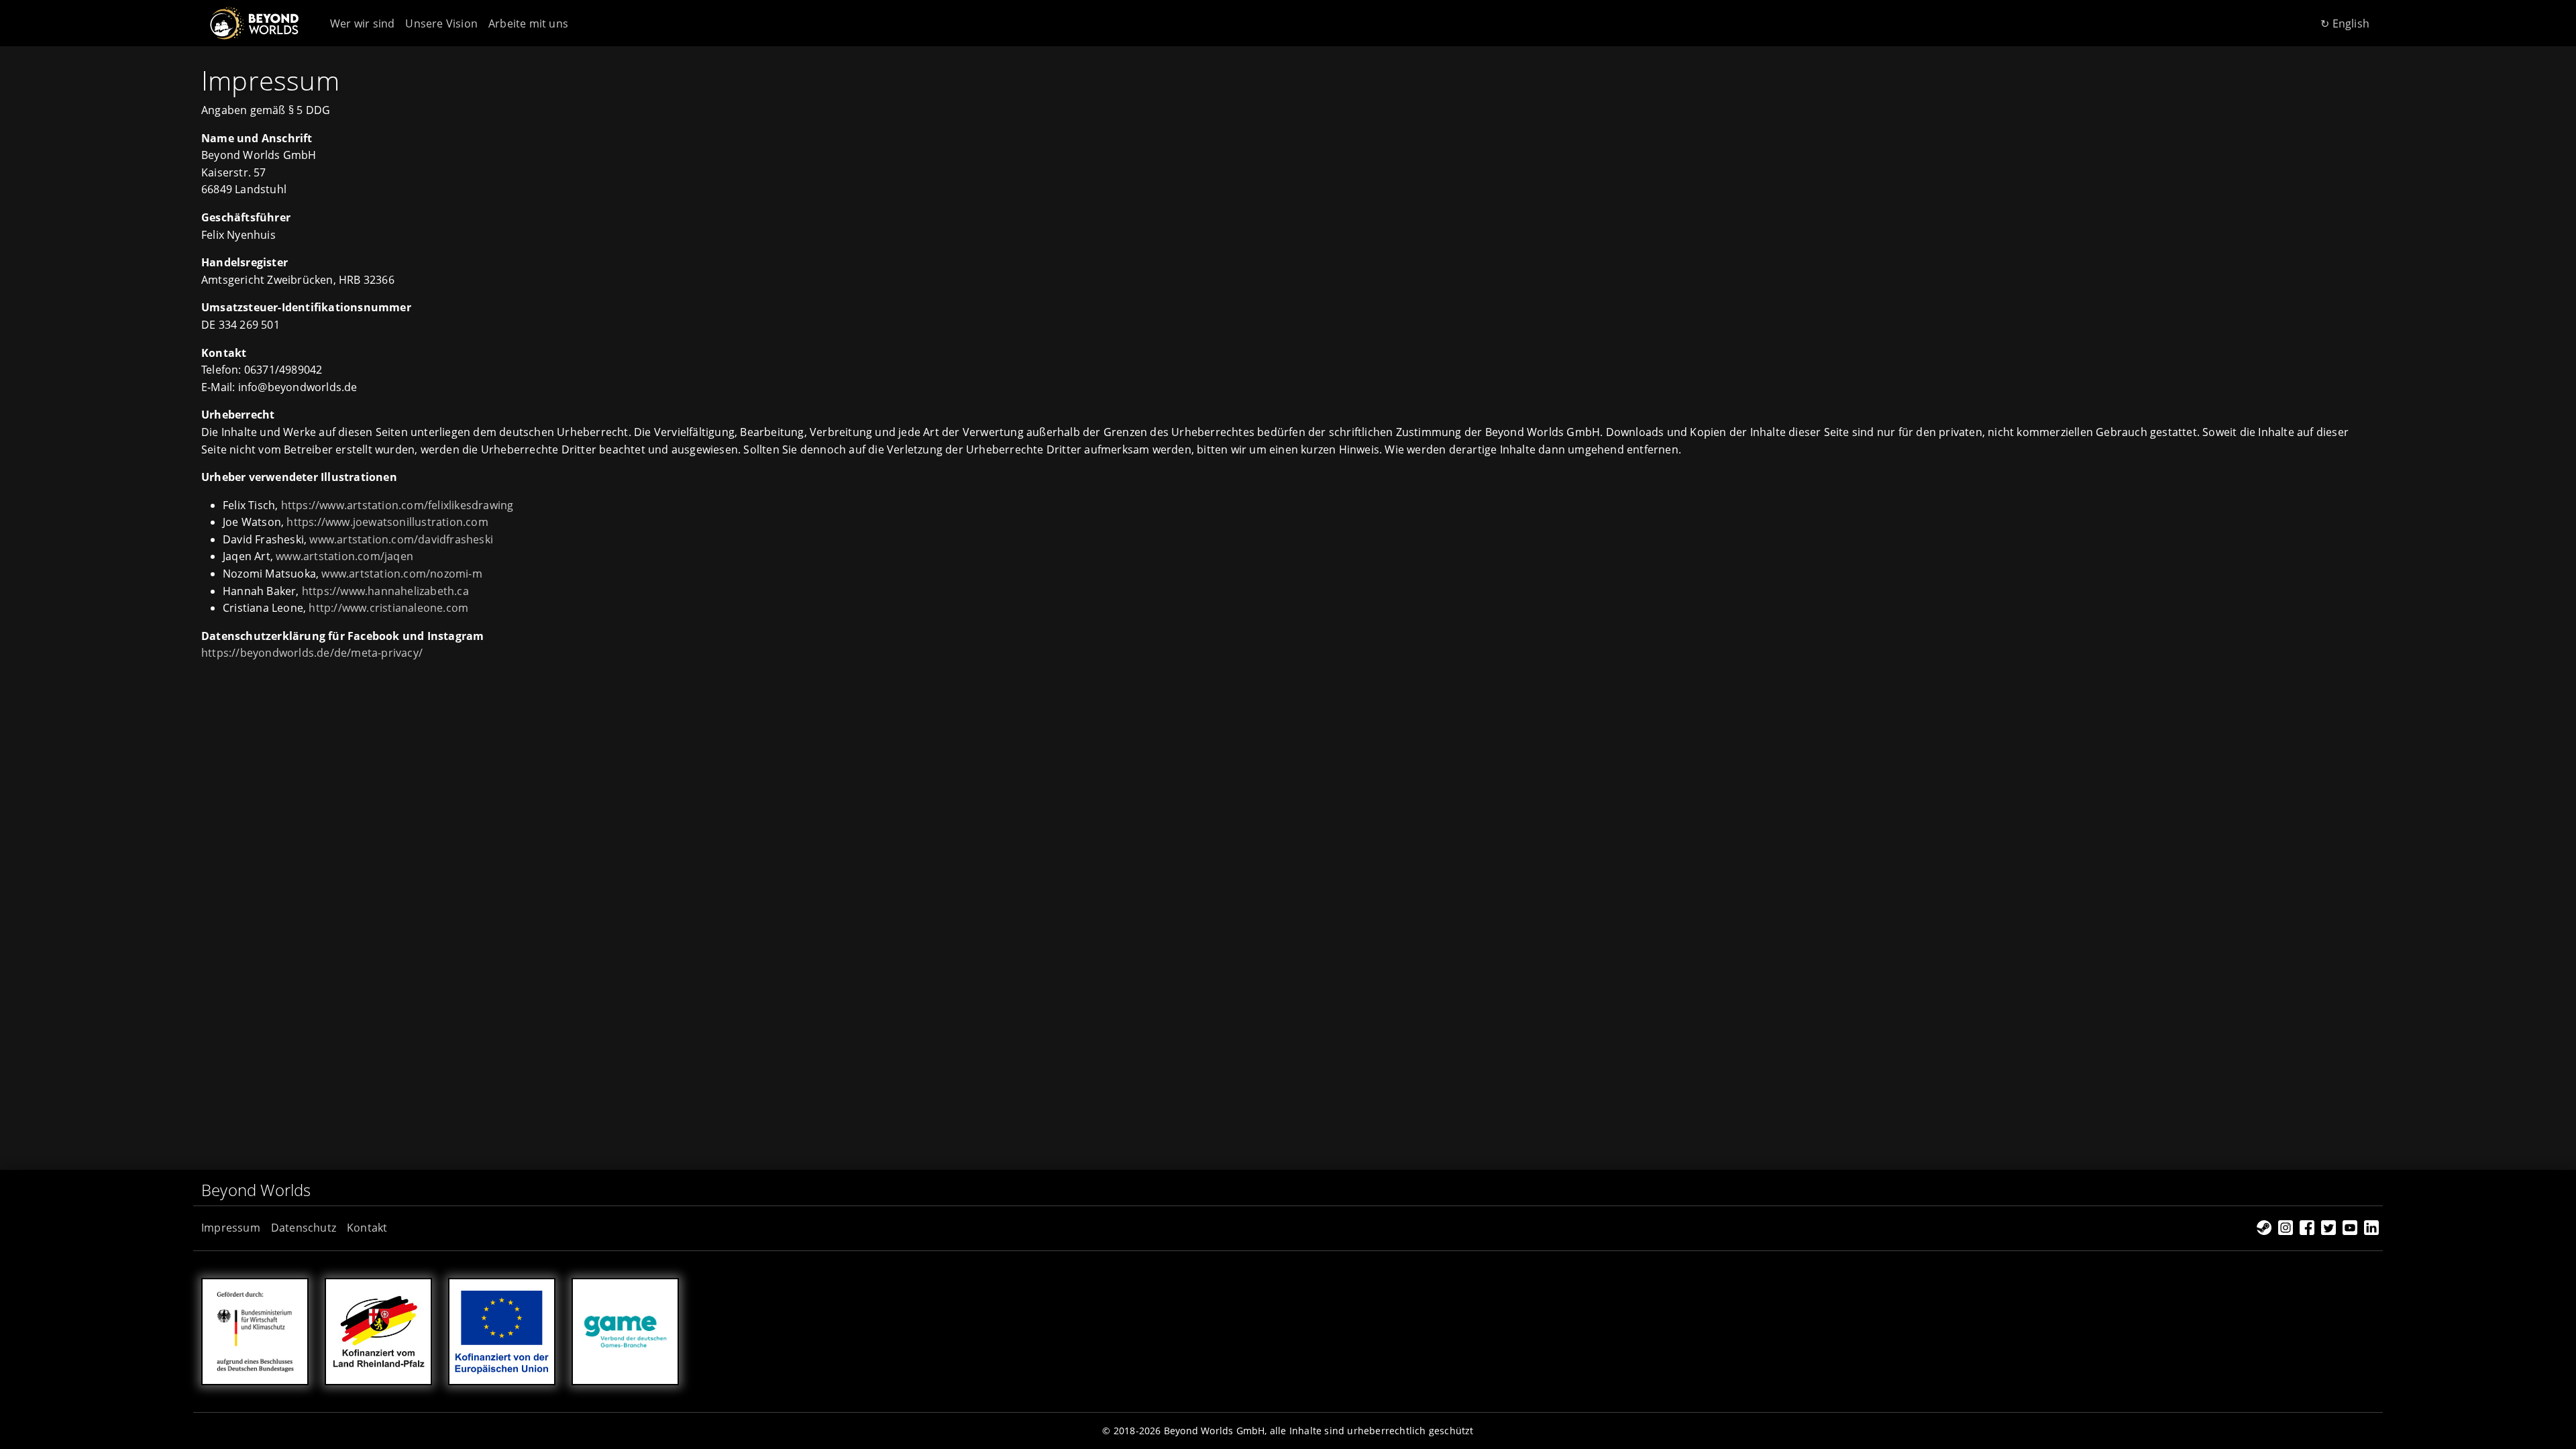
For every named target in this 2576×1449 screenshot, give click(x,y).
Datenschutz (304, 1228)
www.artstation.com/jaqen (344, 556)
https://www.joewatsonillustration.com (387, 522)
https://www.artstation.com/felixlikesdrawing (397, 505)
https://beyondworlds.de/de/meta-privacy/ (312, 653)
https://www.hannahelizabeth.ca (385, 591)
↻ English (2345, 23)
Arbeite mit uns (528, 23)
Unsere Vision (441, 23)
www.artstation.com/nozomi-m (401, 574)
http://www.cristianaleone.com (388, 608)
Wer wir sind (362, 23)
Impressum (231, 1228)
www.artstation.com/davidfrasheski (401, 539)
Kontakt (367, 1228)
